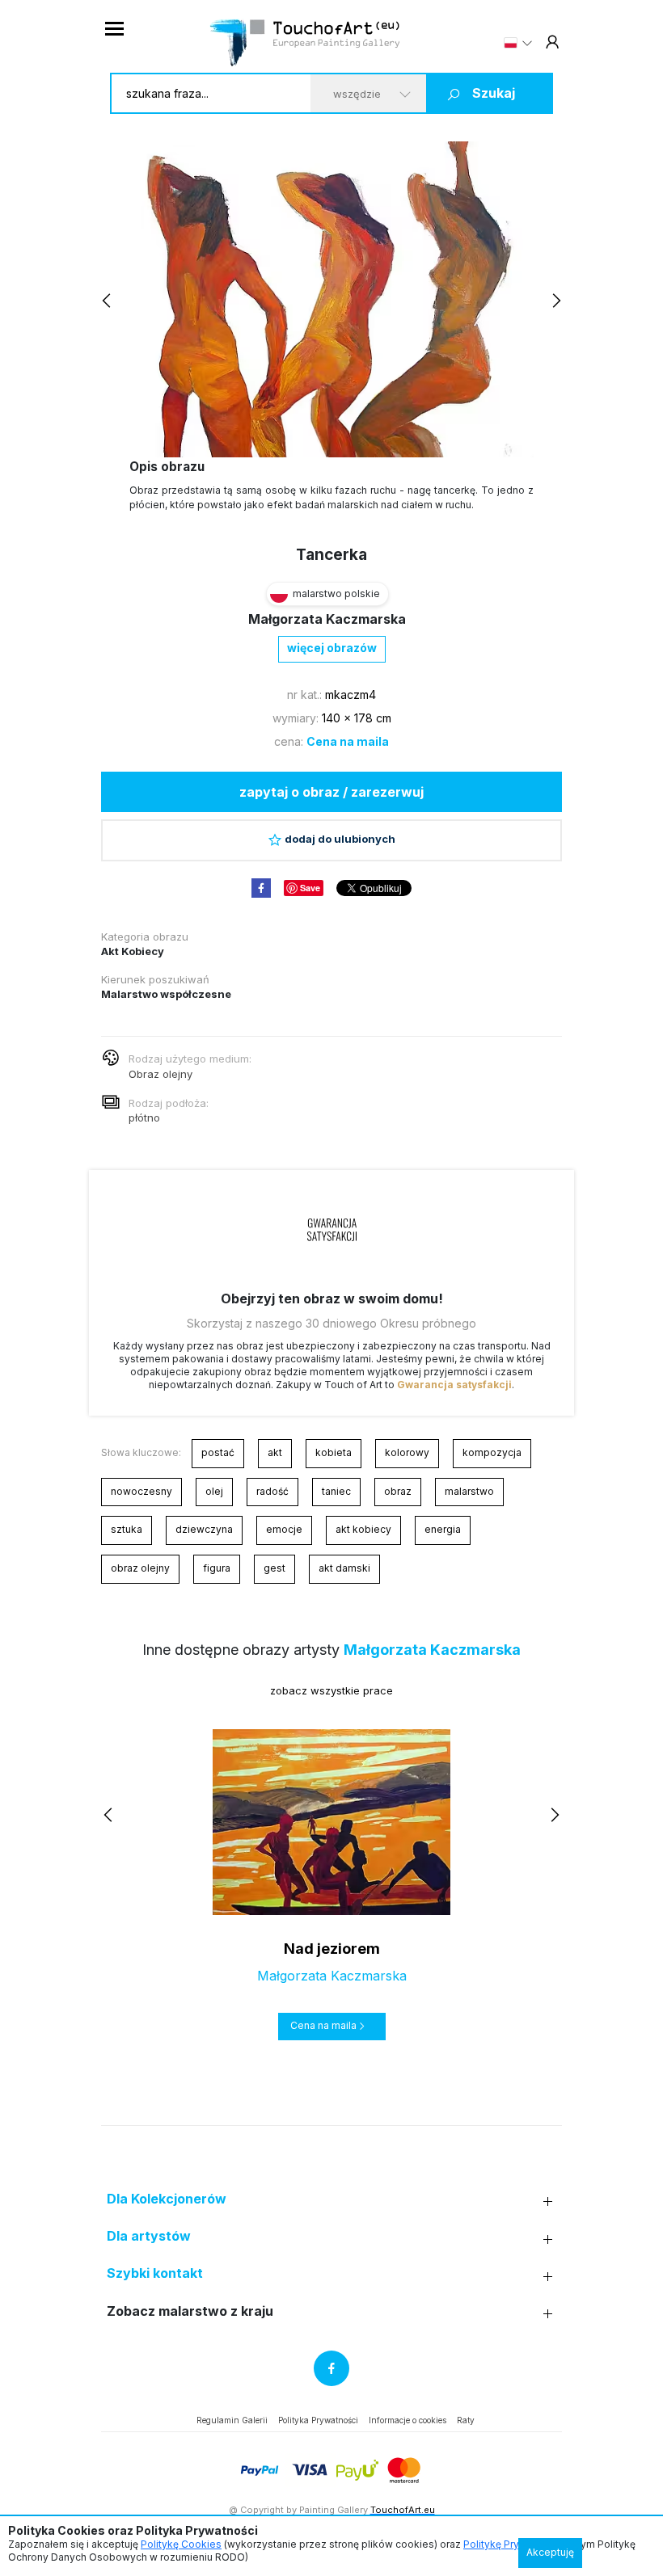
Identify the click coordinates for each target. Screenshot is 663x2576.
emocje (284, 1529)
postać (218, 1452)
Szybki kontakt (155, 2273)
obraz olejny (140, 1568)
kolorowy (407, 1452)
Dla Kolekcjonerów (167, 2199)
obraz (398, 1491)
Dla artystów (149, 2236)
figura (217, 1568)
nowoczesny (141, 1491)
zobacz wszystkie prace (331, 1690)
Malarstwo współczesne (166, 994)
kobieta (334, 1452)
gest (274, 1568)
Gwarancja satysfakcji (454, 1385)
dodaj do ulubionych (340, 839)
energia (443, 1529)
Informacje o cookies (408, 2420)
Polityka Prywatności (318, 2420)
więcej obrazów (332, 648)
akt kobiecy (363, 1529)
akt (275, 1452)
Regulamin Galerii (232, 2420)
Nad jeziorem (332, 1949)
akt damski (344, 1568)
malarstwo (469, 1491)
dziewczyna (204, 1529)
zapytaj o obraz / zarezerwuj (331, 792)
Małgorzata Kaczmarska (327, 619)
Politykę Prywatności (512, 2544)
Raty (466, 2420)
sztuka (127, 1529)
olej (214, 1491)
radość (272, 1491)
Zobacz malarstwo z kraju (190, 2311)
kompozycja (492, 1452)
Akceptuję (550, 2552)
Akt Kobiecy (133, 951)
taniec (336, 1491)
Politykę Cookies (181, 2544)
